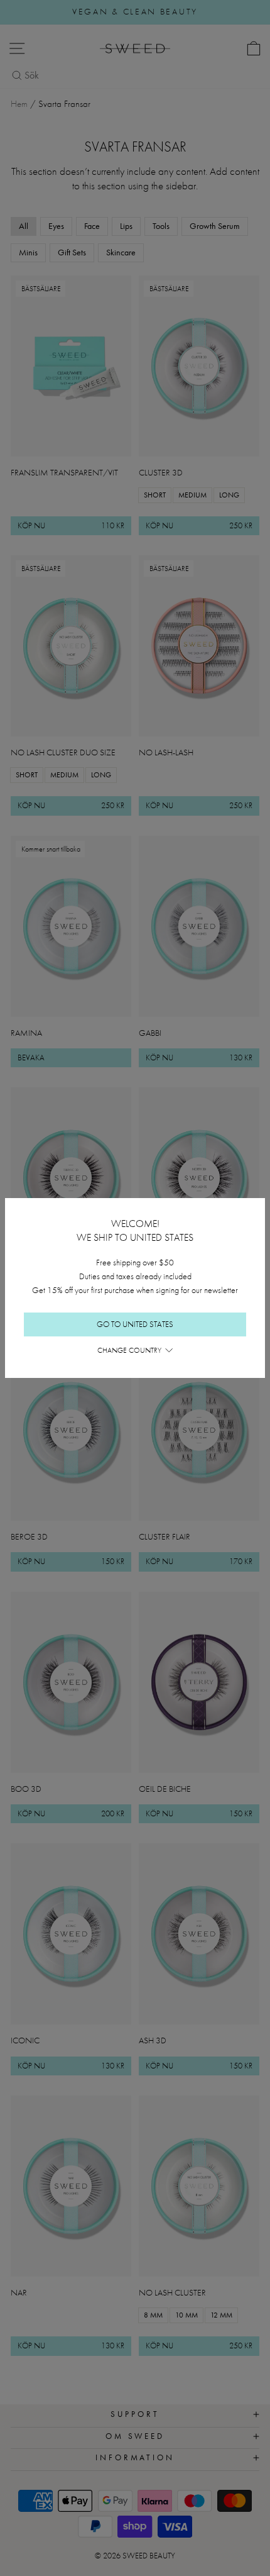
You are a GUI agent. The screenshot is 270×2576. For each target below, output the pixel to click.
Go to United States (135, 1324)
